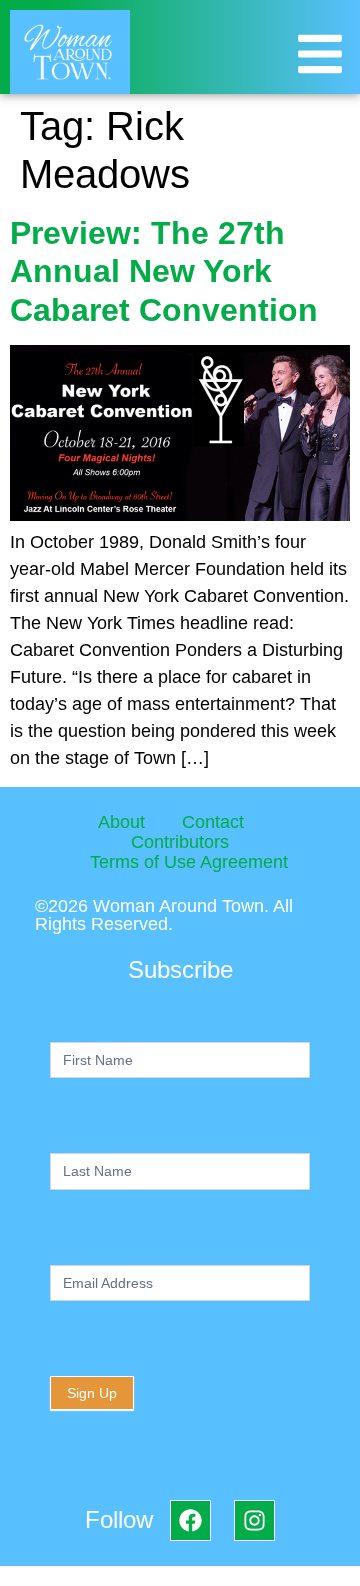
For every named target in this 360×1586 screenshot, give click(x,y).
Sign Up (92, 1393)
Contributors (180, 842)
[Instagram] (254, 1520)
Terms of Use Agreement (189, 862)
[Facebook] (190, 1520)
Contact (213, 822)
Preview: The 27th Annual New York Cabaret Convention (164, 271)
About (121, 822)
